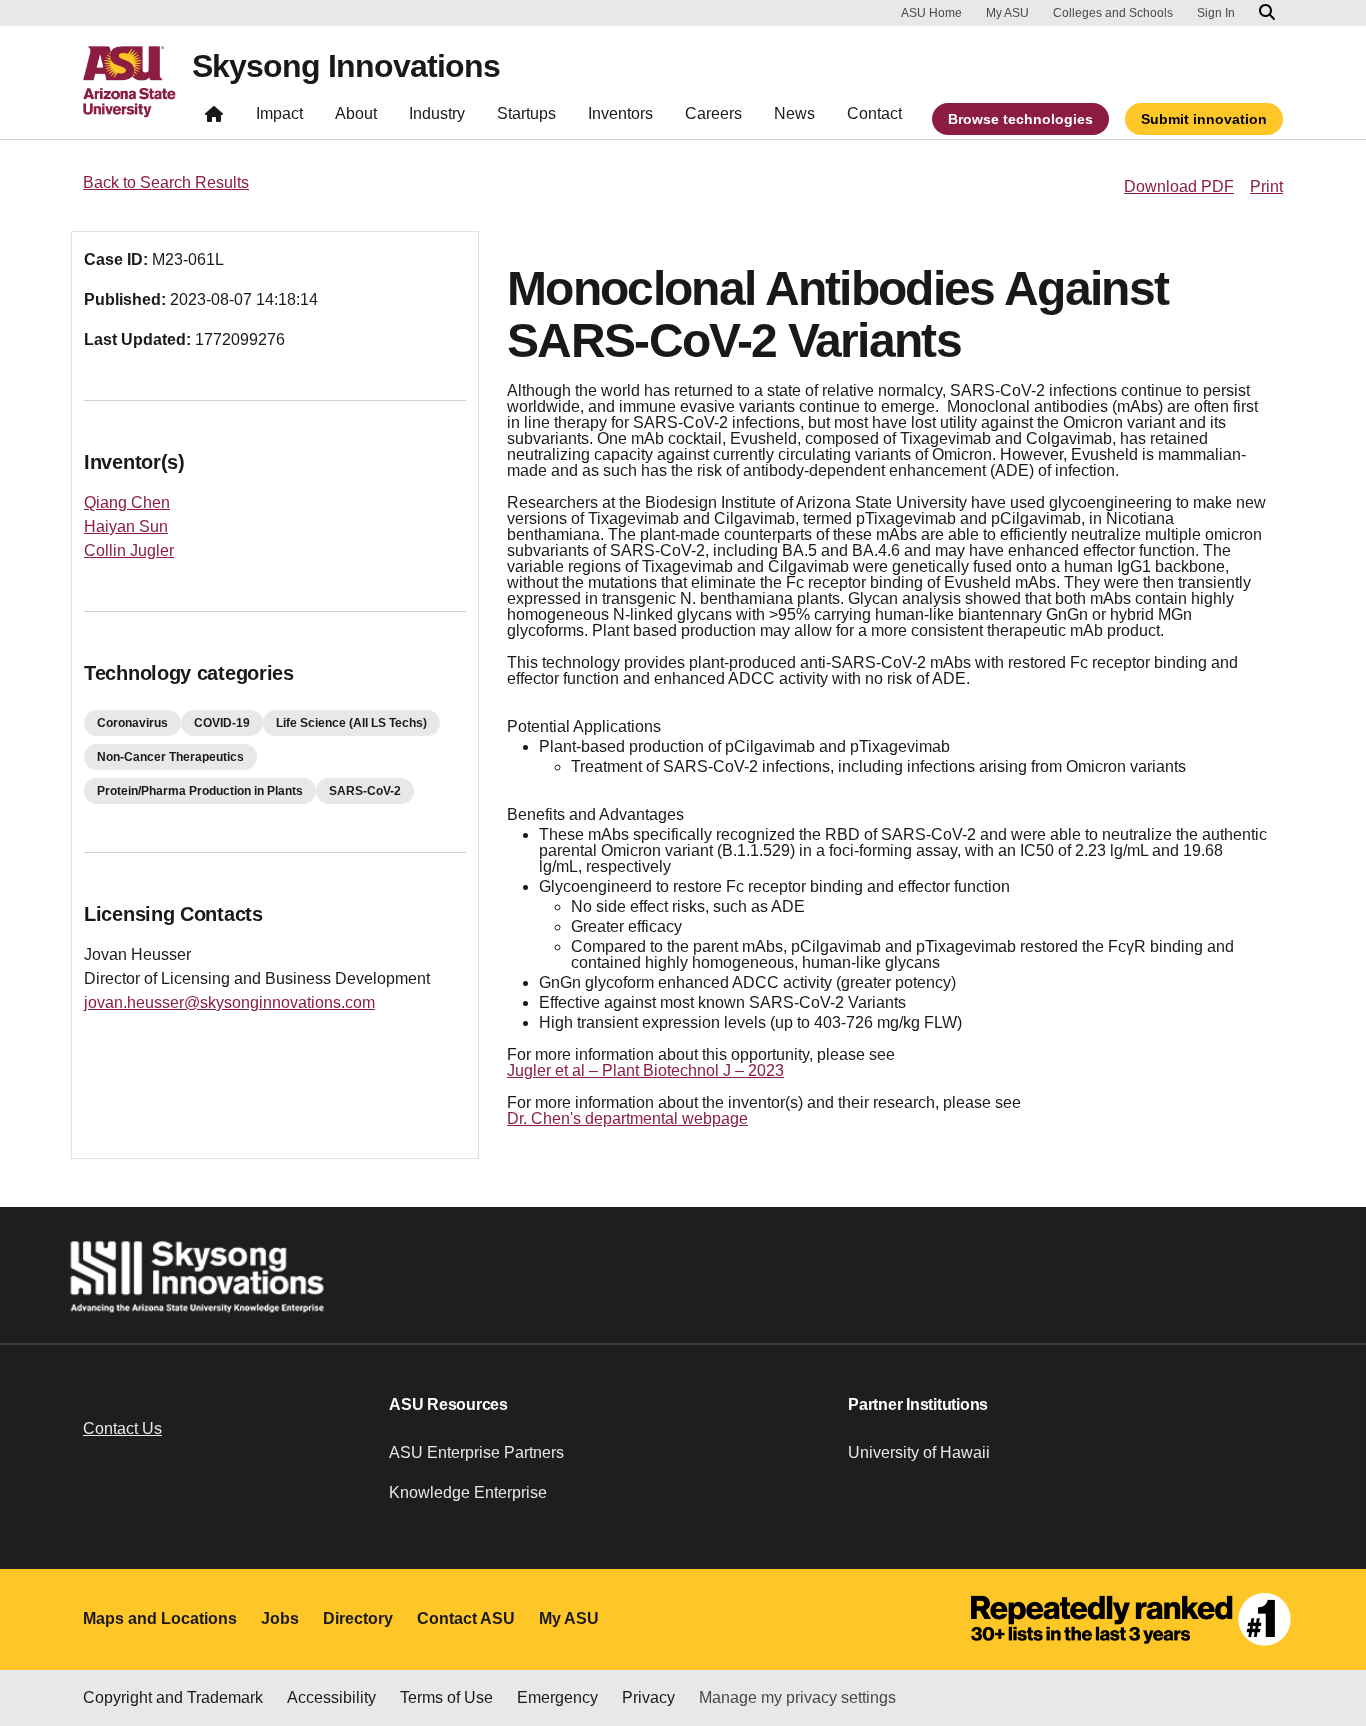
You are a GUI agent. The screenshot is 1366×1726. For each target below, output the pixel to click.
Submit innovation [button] (1204, 119)
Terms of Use (446, 1697)
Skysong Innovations (346, 66)
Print (1266, 186)
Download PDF (1179, 186)
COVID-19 (222, 723)
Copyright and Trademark (173, 1697)
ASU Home (931, 13)
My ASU (1007, 13)
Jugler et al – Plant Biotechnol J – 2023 (645, 1070)
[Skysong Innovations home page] (214, 118)
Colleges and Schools (1113, 13)
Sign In (1216, 13)
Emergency (557, 1697)
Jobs (280, 1618)
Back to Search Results (166, 182)
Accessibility (331, 1697)
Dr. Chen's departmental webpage (627, 1118)
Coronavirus (132, 723)
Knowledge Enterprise (468, 1492)
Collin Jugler (129, 550)
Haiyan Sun (126, 526)
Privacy (648, 1697)
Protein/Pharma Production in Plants (200, 791)
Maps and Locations (160, 1618)
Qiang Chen (127, 502)
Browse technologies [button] (1020, 119)
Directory (358, 1618)
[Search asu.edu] (1267, 13)
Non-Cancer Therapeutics (170, 757)
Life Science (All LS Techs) (351, 723)
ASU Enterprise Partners (476, 1452)
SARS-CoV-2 (365, 791)
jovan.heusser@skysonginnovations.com (229, 1002)
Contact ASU (466, 1618)
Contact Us (122, 1428)
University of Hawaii (919, 1452)
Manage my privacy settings (797, 1697)
